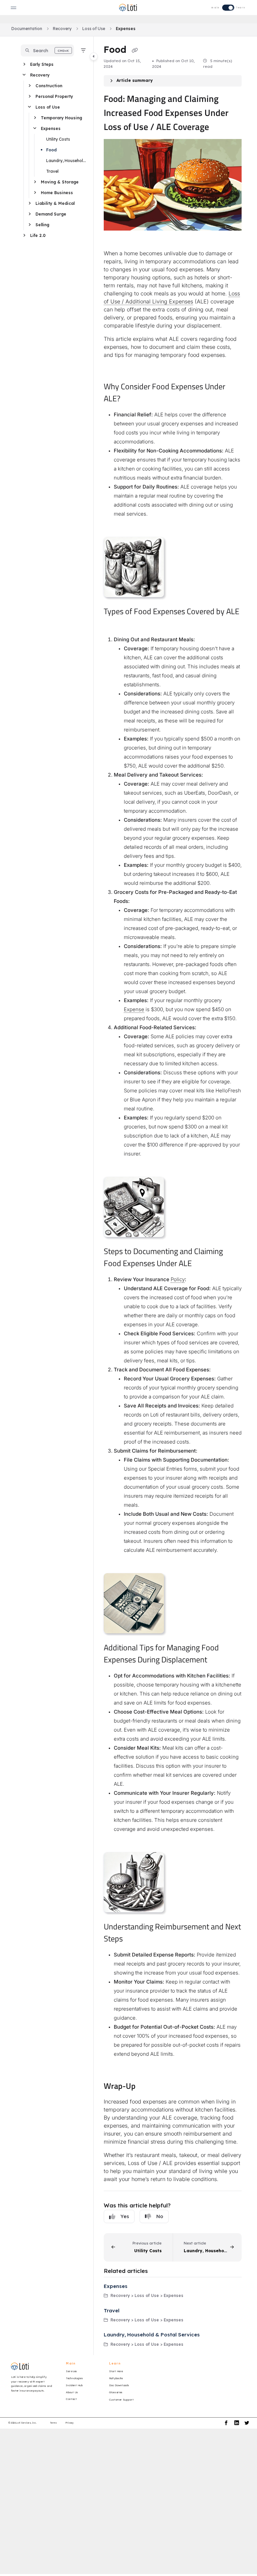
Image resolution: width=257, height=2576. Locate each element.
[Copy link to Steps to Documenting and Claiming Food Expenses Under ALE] (202, 1264)
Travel (52, 171)
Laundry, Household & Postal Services (67, 161)
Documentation (27, 29)
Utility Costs (58, 139)
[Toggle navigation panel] (94, 56)
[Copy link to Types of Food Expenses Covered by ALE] (114, 624)
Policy (178, 1279)
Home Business (57, 193)
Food (51, 150)
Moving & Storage (60, 182)
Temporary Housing (61, 118)
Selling (42, 225)
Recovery (62, 29)
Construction (49, 86)
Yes (125, 2216)
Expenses (126, 29)
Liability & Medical (55, 203)
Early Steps (42, 64)
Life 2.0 (38, 235)
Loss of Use (94, 29)
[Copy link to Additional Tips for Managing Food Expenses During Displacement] (218, 1660)
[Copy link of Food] (135, 50)
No (160, 2216)
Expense (134, 1009)
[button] (47, 50)
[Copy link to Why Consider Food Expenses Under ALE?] (131, 399)
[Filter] (83, 50)
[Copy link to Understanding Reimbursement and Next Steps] (133, 1939)
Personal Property (54, 96)
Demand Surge (51, 214)
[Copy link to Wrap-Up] (146, 2087)
